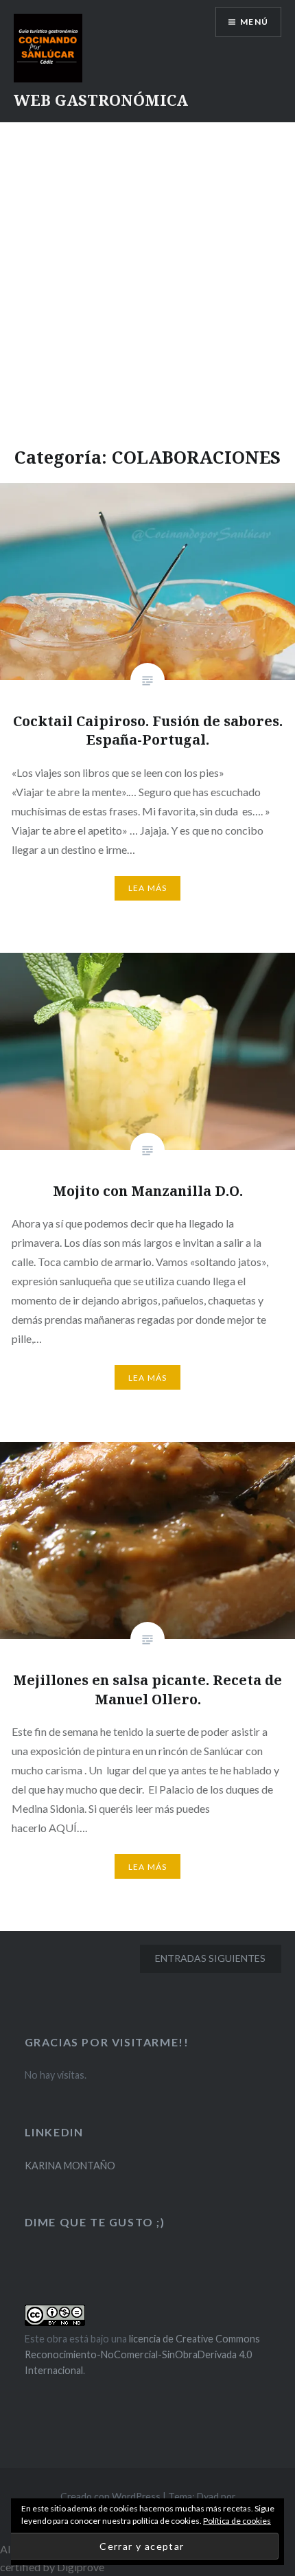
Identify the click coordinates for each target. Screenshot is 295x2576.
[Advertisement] (147, 277)
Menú (254, 22)
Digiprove (81, 2567)
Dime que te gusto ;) (95, 2222)
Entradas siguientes (210, 1958)
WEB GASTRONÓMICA (101, 100)
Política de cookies (237, 2521)
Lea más (147, 888)
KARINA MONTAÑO (70, 2166)
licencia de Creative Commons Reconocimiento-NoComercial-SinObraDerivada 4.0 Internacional (142, 2355)
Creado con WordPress (110, 2496)
